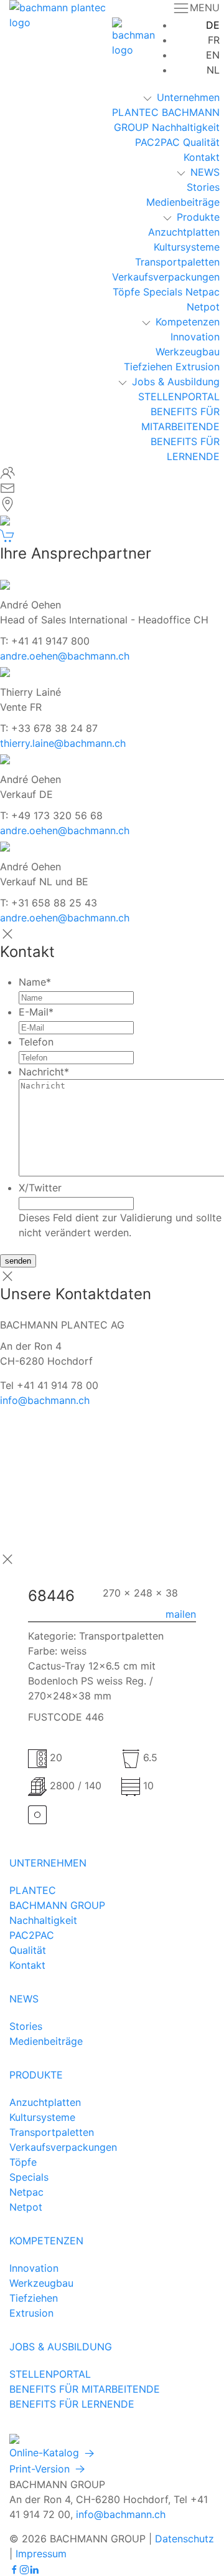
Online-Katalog (46, 2453)
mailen (181, 1614)
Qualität (201, 142)
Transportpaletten (177, 262)
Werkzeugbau (188, 352)
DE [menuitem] (213, 25)
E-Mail (36, 1012)
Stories (203, 187)
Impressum (41, 2554)
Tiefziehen (148, 367)
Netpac (203, 292)
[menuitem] (213, 25)
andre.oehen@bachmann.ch (65, 656)
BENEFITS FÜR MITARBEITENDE (85, 2389)
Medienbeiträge (183, 202)
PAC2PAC (157, 142)
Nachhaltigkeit (186, 127)
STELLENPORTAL (179, 396)
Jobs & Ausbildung (176, 382)
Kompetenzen (188, 322)
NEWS (205, 172)
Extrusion (198, 367)
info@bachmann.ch (45, 1400)
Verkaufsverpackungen (166, 277)
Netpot (203, 307)
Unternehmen (188, 97)
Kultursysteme (187, 247)
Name (35, 982)
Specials (163, 292)
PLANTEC (135, 112)
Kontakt (202, 157)
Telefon (36, 1042)
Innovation (195, 337)
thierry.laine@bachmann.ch (63, 743)
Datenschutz (184, 2539)
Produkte (198, 217)
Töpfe (126, 292)
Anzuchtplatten (184, 232)
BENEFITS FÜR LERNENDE (72, 2404)
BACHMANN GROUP (57, 1905)
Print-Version (41, 2469)
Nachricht (44, 1072)
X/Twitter (40, 1188)
